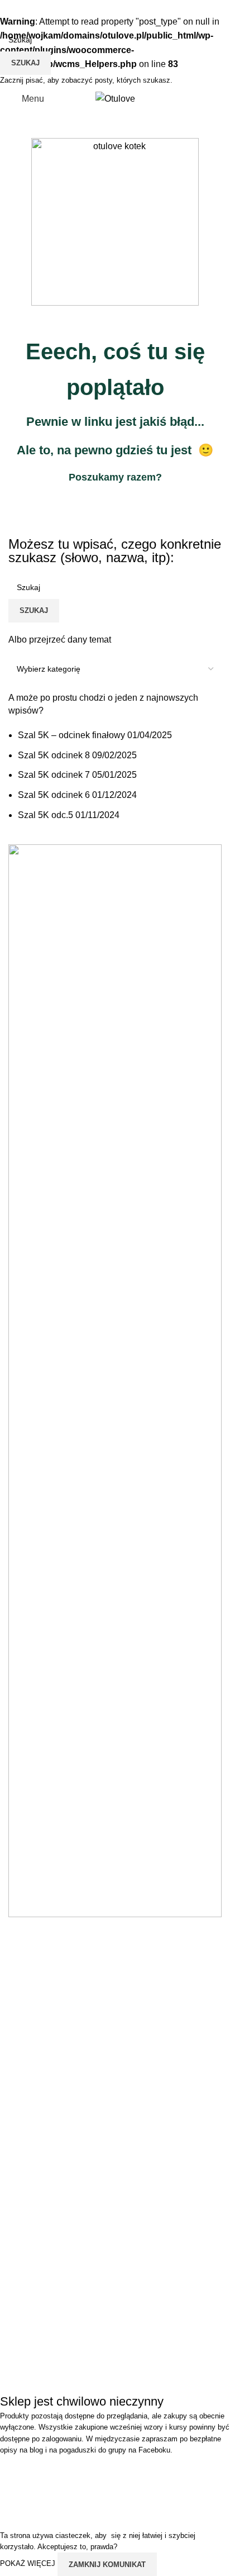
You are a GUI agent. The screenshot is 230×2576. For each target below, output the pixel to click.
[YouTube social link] (122, 80)
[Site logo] (115, 99)
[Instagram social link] (108, 80)
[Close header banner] (14, 2470)
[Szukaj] (194, 99)
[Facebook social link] (94, 80)
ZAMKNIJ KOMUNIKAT (107, 2565)
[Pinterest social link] (136, 80)
